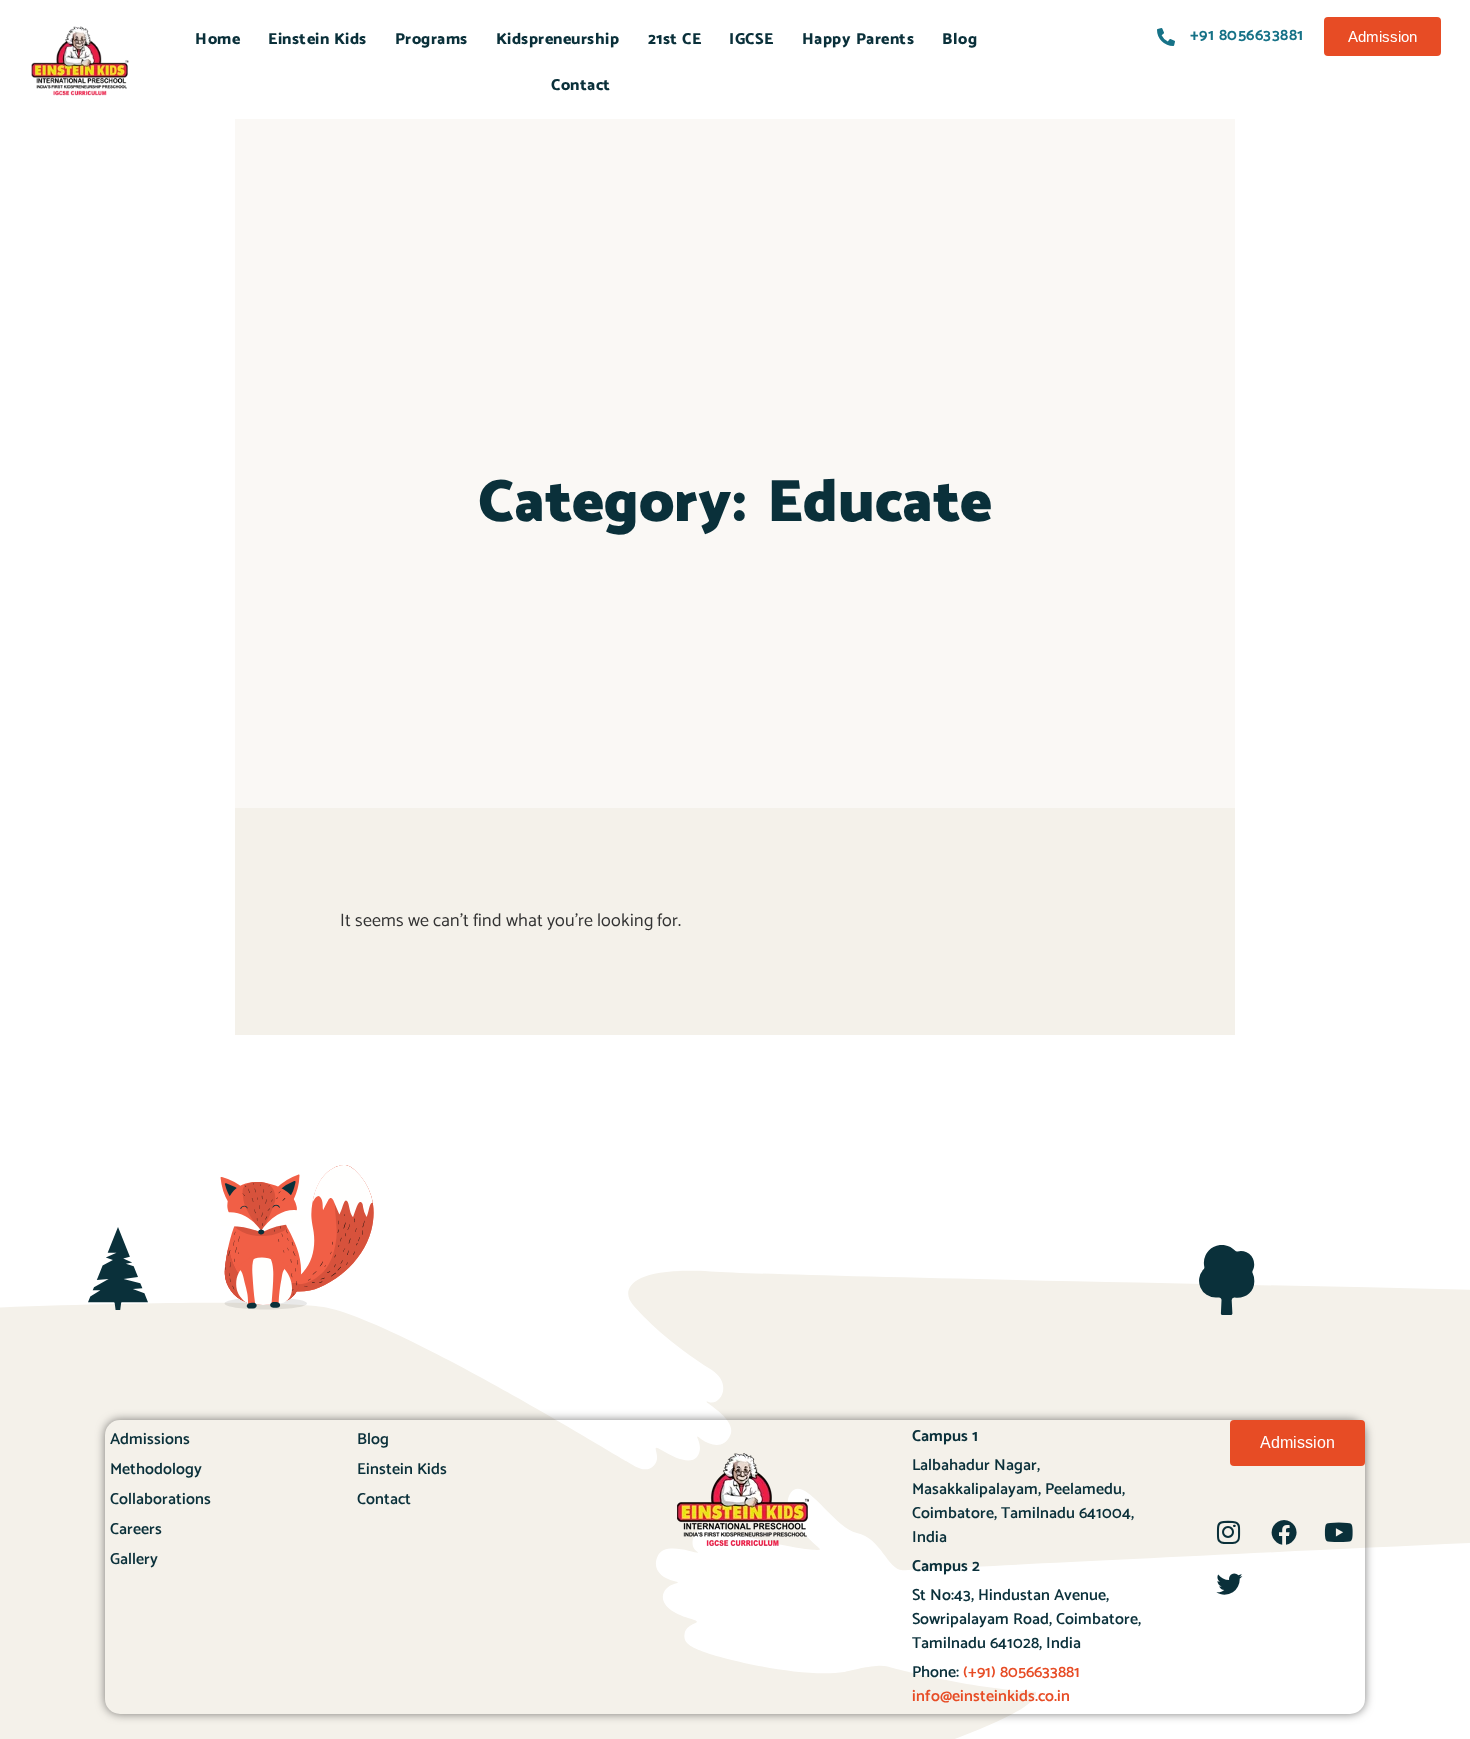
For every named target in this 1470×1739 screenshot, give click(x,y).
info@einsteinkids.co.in (991, 1696)
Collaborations (160, 1499)
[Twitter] (1229, 1584)
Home (217, 39)
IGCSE (751, 39)
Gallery (134, 1559)
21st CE (675, 39)
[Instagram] (1229, 1532)
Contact (581, 85)
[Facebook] (1284, 1532)
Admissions (150, 1439)
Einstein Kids (317, 39)
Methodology (156, 1469)
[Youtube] (1339, 1532)
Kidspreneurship (558, 39)
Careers (136, 1529)
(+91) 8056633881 (1019, 1672)
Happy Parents (858, 39)
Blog (959, 39)
